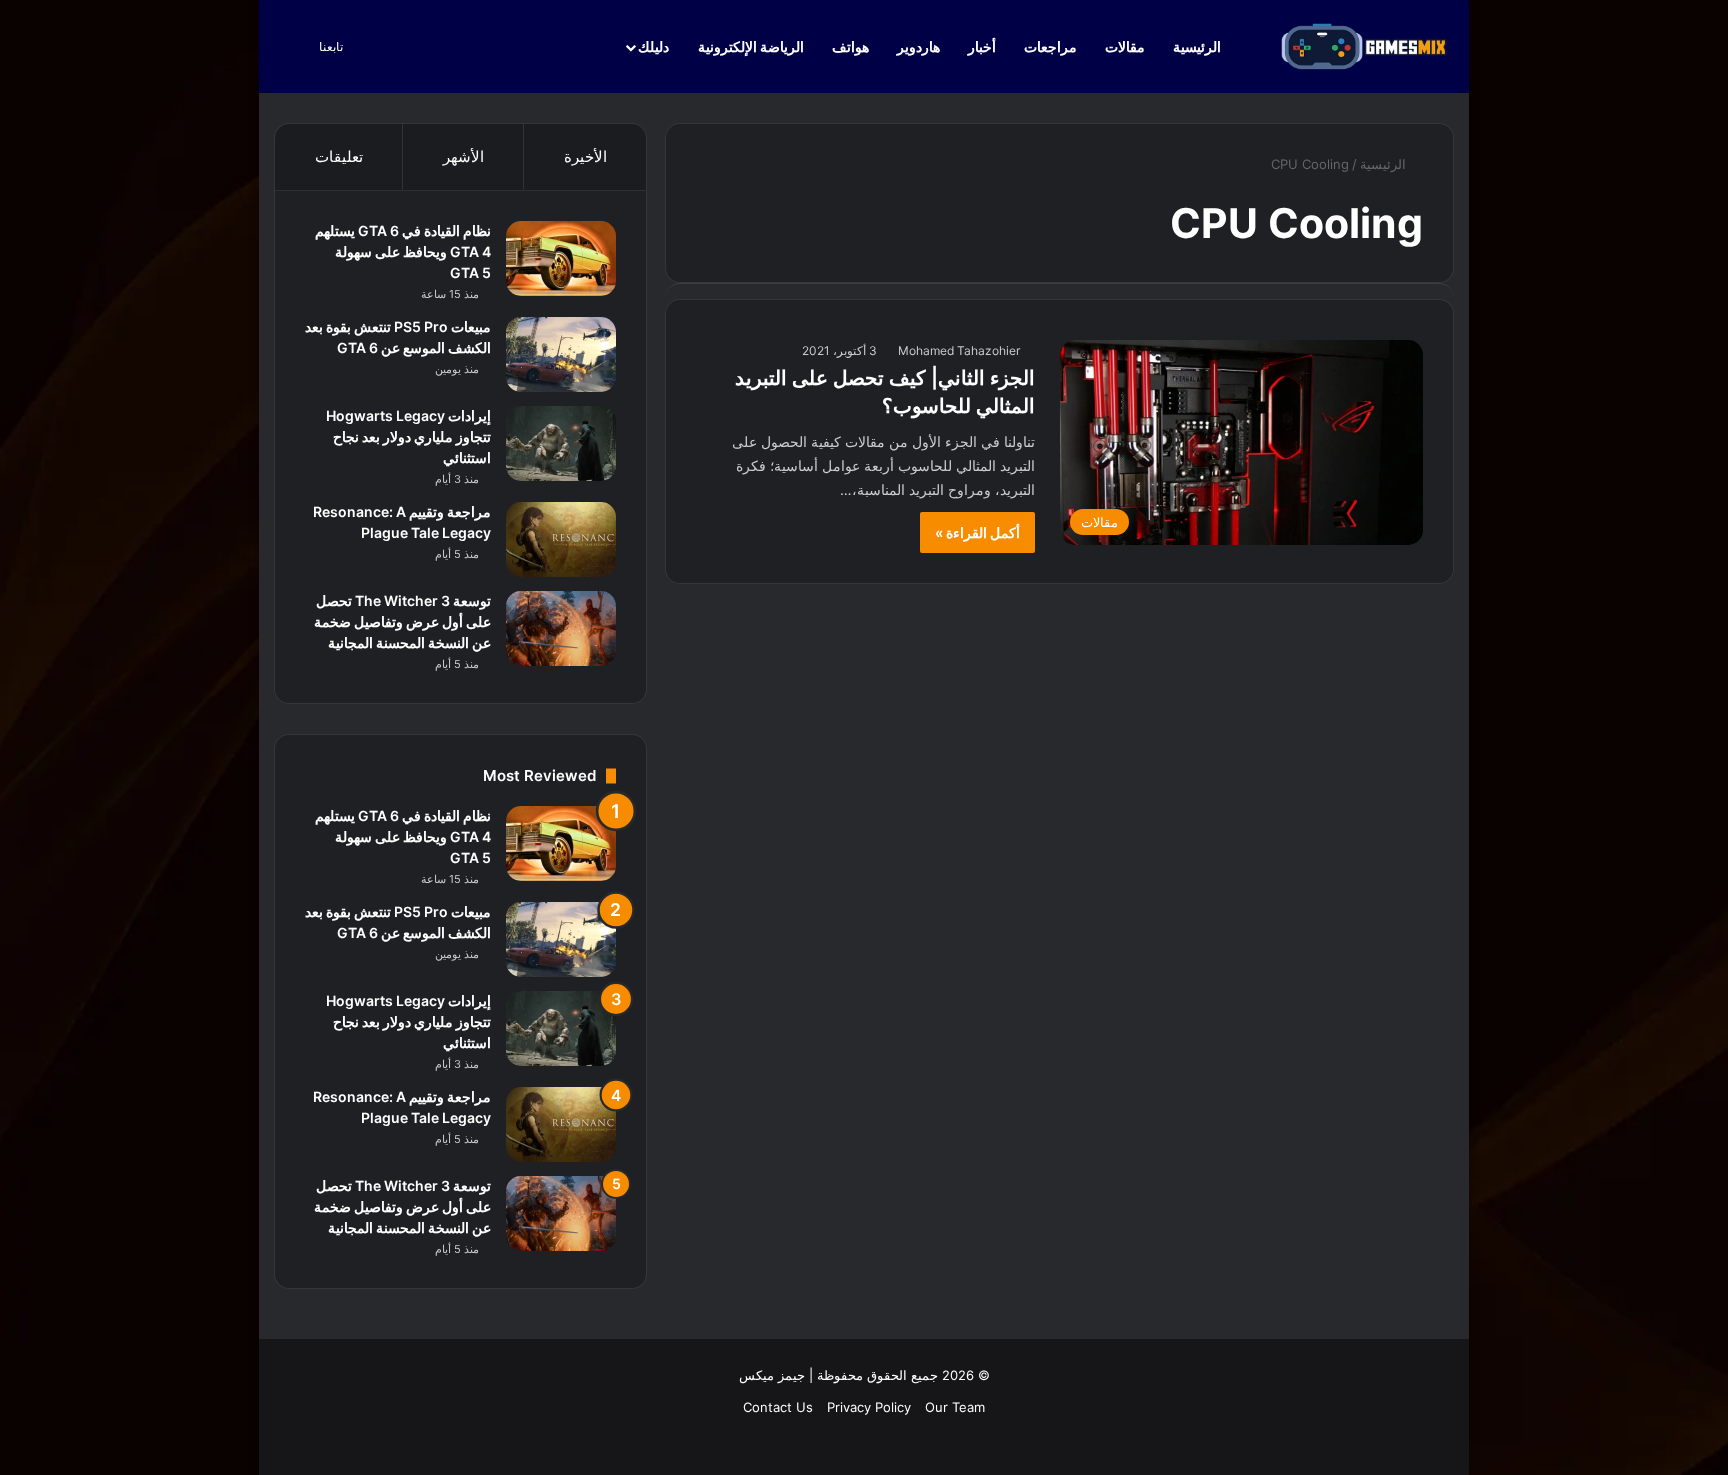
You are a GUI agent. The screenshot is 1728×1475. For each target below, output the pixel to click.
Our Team (955, 1407)
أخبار (982, 46)
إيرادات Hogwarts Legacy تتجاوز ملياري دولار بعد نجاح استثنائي (408, 436)
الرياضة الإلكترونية (751, 46)
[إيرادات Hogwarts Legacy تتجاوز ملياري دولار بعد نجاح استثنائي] (561, 443)
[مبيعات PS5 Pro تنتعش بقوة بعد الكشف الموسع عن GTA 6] (561, 354)
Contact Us (778, 1407)
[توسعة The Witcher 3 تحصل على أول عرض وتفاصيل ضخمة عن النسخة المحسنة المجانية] (561, 628)
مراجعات (1050, 46)
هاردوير (918, 46)
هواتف (850, 46)
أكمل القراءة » (977, 532)
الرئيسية (1198, 46)
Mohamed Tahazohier (959, 350)
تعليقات (339, 156)
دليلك (653, 46)
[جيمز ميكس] (1364, 46)
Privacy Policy (869, 1407)
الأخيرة (585, 156)
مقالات (1125, 46)
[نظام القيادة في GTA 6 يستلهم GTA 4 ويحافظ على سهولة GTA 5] (561, 258)
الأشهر (463, 156)
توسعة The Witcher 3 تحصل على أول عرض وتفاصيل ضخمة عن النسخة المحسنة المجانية (402, 621)
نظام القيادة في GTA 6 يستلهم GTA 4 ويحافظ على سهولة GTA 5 (403, 251)
